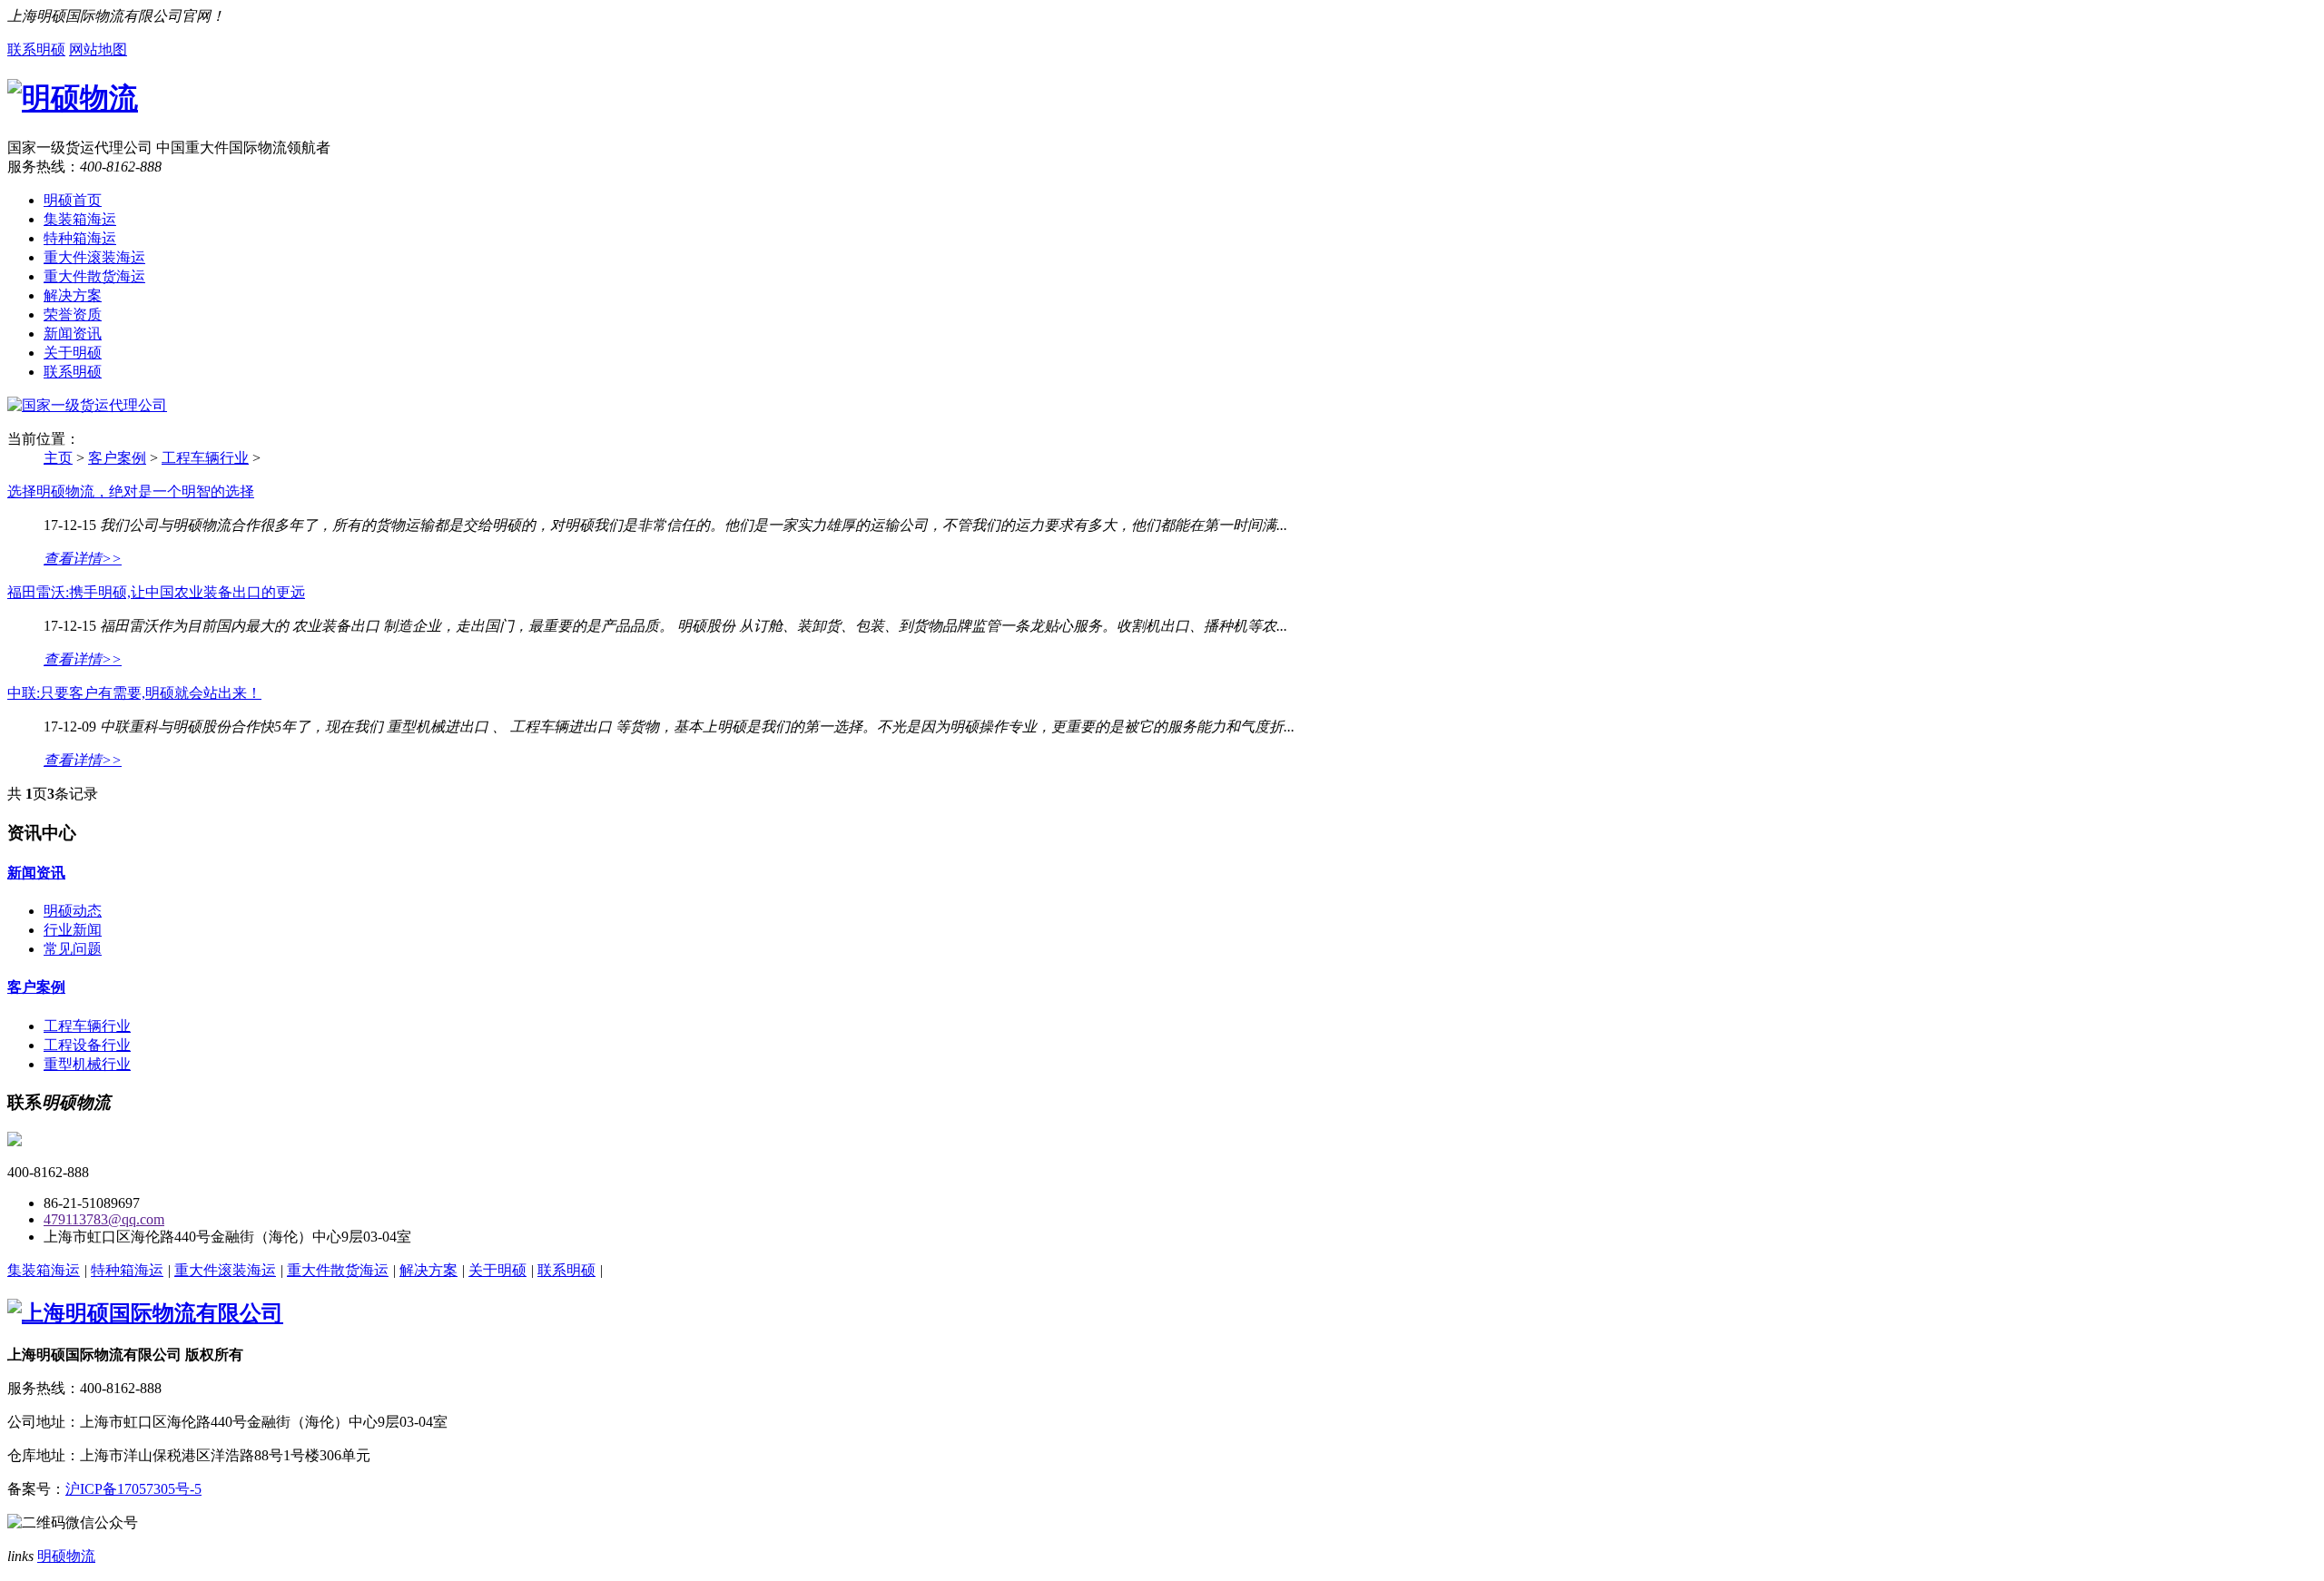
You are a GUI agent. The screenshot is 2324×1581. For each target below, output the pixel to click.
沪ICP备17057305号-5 (133, 1489)
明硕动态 (73, 911)
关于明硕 (73, 353)
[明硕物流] (73, 98)
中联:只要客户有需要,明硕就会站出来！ (134, 693)
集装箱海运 (80, 219)
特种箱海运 (80, 238)
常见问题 (73, 949)
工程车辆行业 (205, 458)
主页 (58, 458)
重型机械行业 (87, 1064)
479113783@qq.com (104, 1219)
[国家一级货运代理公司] (87, 405)
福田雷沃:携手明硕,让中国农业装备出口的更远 (156, 592)
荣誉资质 (73, 314)
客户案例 (117, 458)
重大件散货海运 (94, 276)
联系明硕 (36, 49)
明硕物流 (66, 1556)
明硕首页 (73, 200)
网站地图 (98, 49)
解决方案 (73, 295)
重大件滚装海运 (94, 257)
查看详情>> (83, 559)
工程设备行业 (87, 1045)
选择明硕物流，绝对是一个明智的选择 (131, 491)
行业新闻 (73, 930)
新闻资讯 (73, 334)
